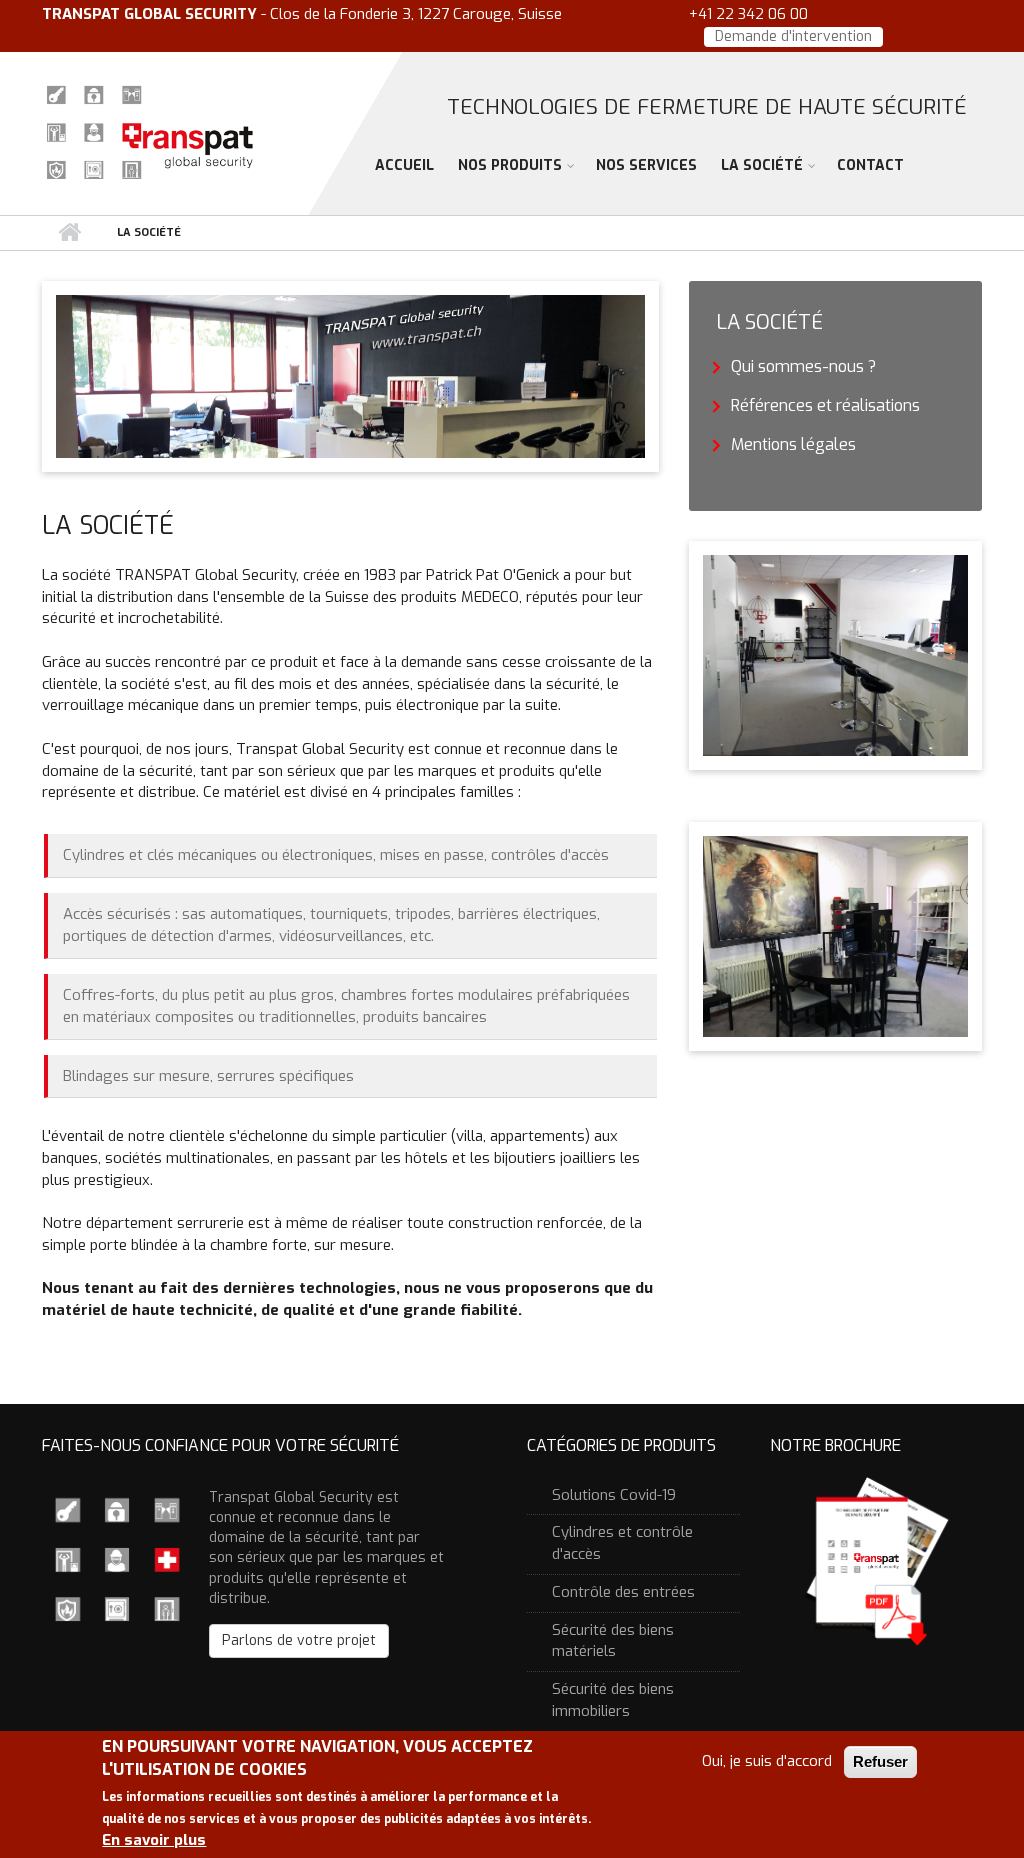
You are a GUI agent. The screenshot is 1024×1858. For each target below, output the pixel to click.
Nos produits (510, 165)
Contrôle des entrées (623, 1592)
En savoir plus (154, 1840)
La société (762, 165)
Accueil (404, 165)
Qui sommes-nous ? (803, 366)
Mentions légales (793, 444)
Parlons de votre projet (299, 1640)
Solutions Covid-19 (614, 1495)
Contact (870, 165)
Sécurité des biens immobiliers (613, 1700)
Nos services (646, 165)
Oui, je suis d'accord (767, 1761)
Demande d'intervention (793, 36)
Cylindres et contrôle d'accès (622, 1543)
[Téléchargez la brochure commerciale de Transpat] (876, 1559)
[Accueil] (149, 130)
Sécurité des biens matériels (613, 1641)
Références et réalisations (825, 405)
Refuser (880, 1761)
